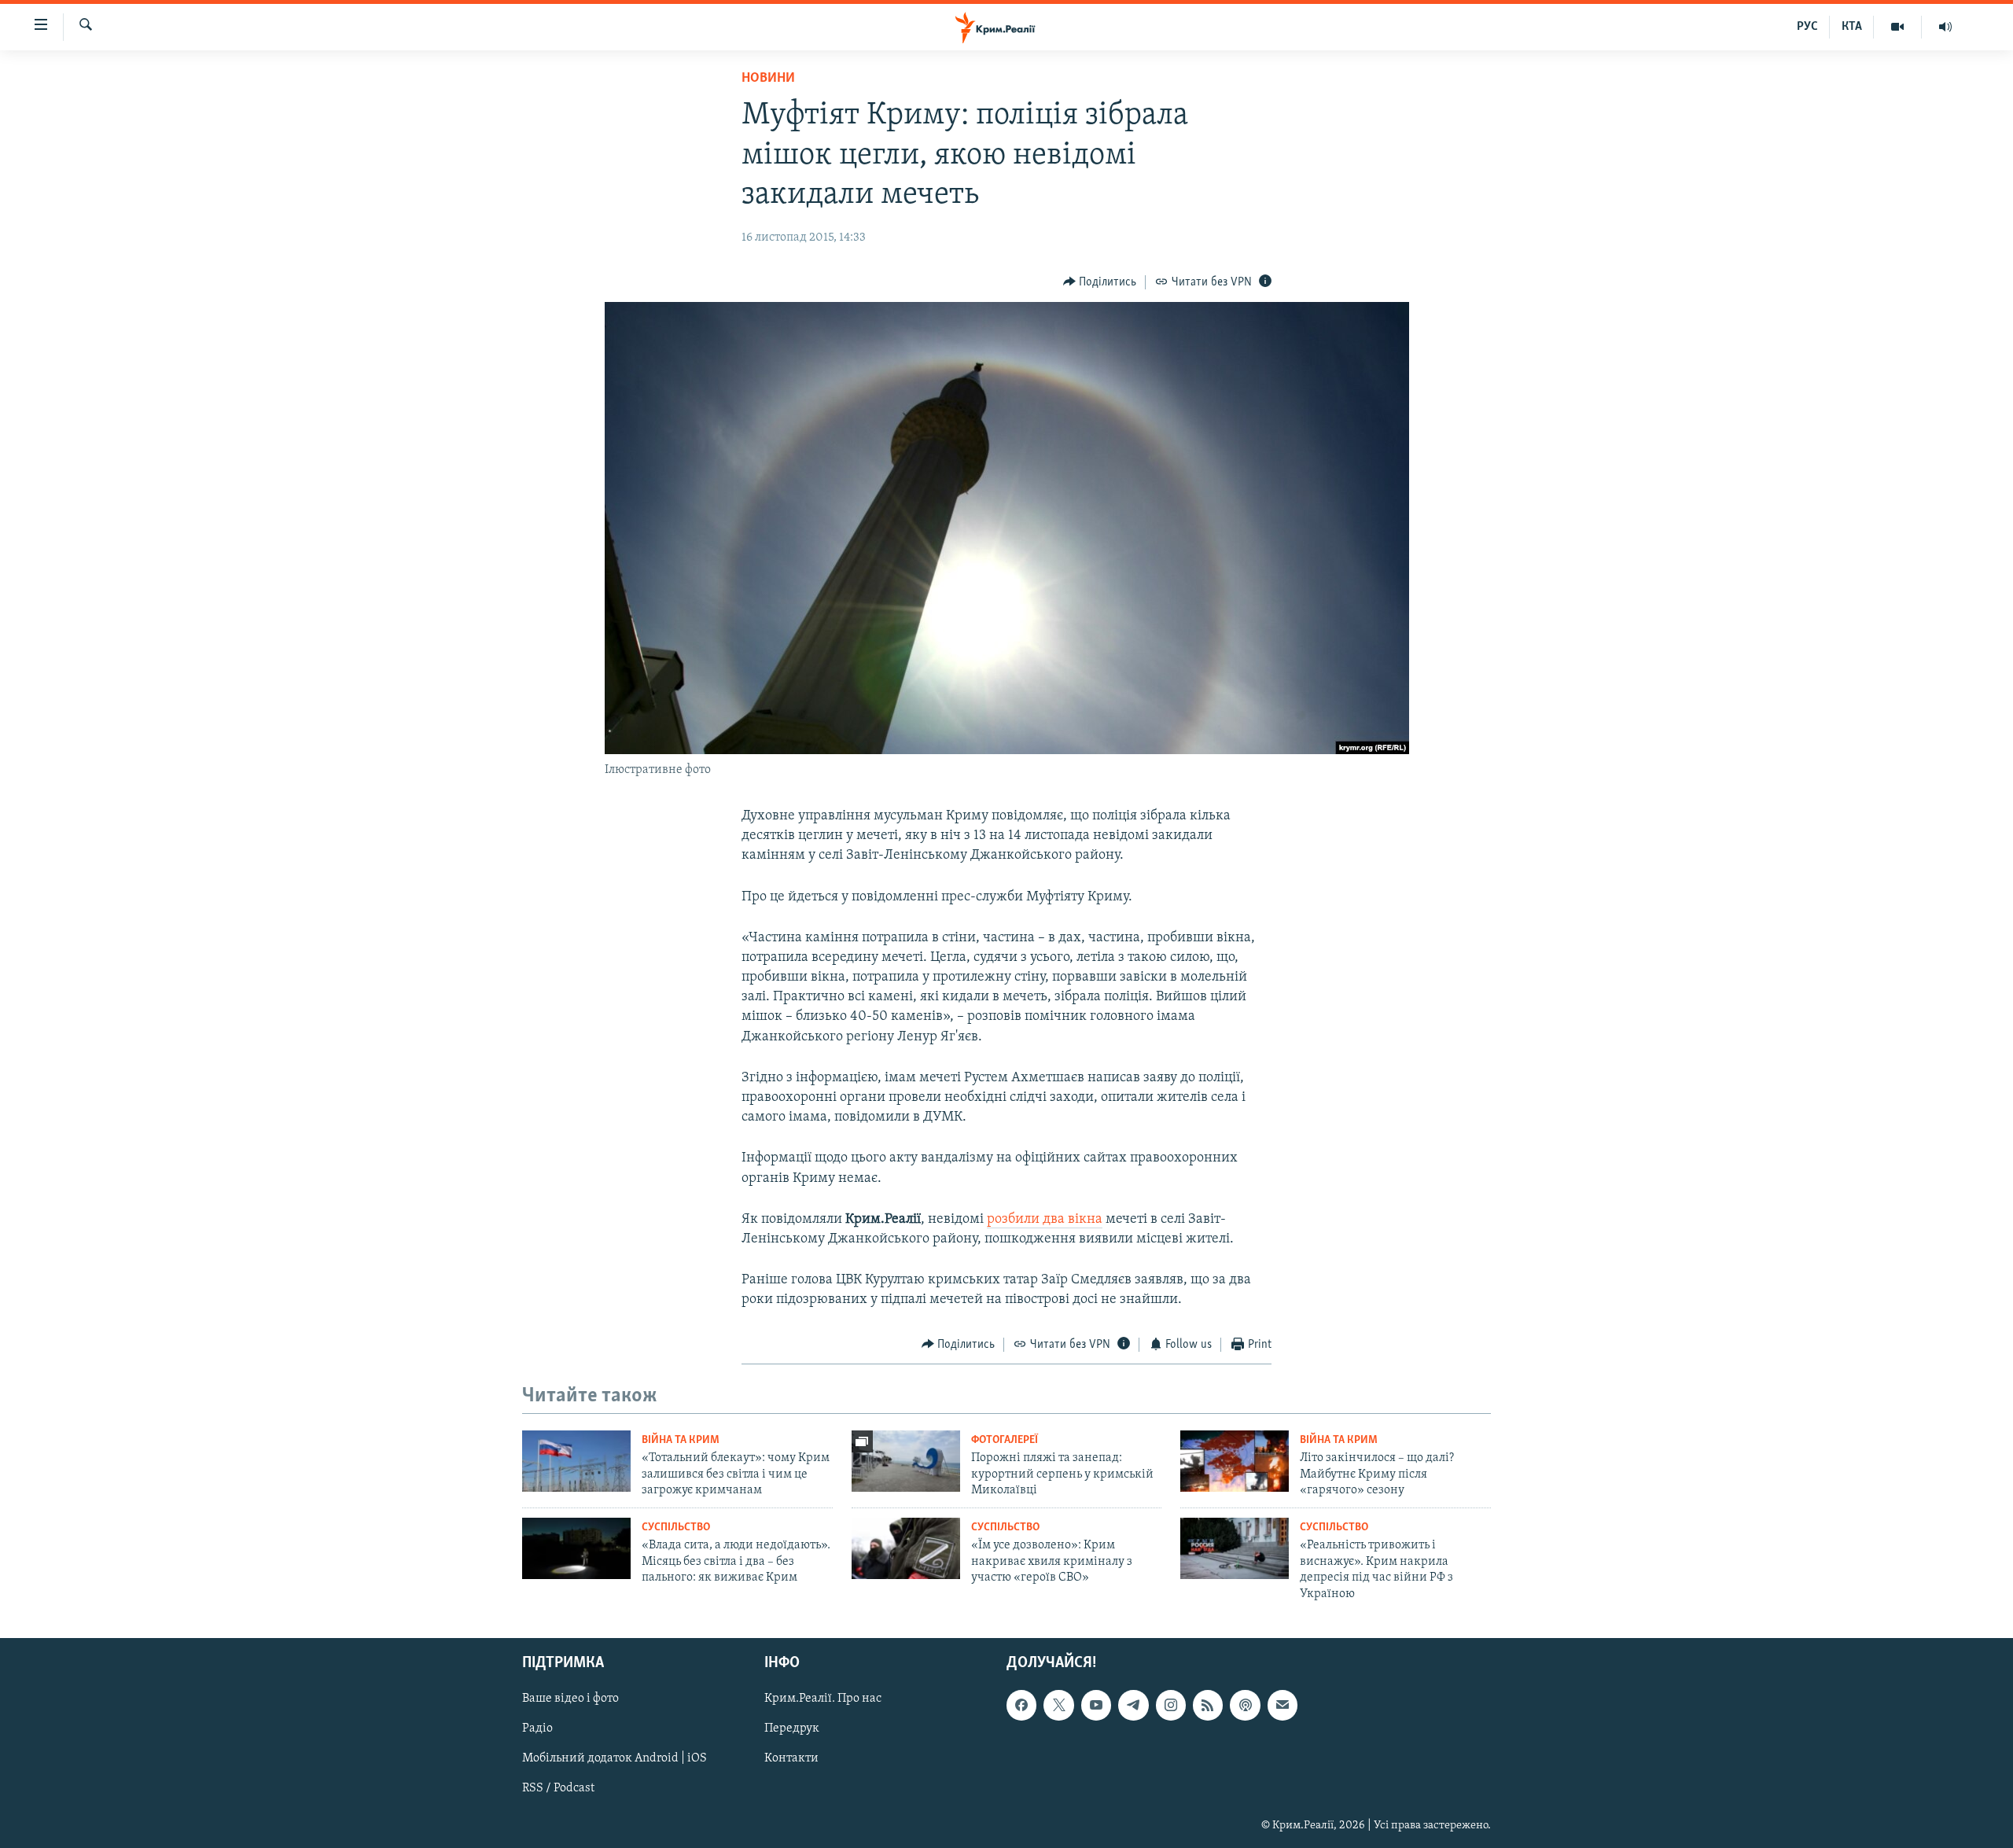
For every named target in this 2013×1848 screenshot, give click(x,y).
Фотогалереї (1005, 1440)
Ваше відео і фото (570, 1699)
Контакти (791, 1758)
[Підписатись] (1283, 1705)
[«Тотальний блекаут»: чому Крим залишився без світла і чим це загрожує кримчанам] (576, 1461)
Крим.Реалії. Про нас (823, 1699)
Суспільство (676, 1528)
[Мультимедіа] (1898, 27)
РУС (1807, 27)
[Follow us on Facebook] (1021, 1705)
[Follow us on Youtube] (1096, 1705)
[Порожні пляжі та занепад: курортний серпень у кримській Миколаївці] (906, 1461)
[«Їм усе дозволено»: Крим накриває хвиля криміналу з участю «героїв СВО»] (906, 1548)
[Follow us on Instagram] (1171, 1705)
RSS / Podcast (558, 1789)
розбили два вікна (1045, 1220)
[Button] (1100, 282)
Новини (768, 79)
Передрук (792, 1728)
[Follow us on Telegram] (1133, 1705)
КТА (1852, 27)
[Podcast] (1245, 1705)
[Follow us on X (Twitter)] (1058, 1705)
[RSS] (1208, 1705)
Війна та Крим (681, 1440)
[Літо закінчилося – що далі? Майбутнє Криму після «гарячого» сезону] (1235, 1461)
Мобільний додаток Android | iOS (615, 1758)
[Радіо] (1945, 27)
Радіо (537, 1728)
